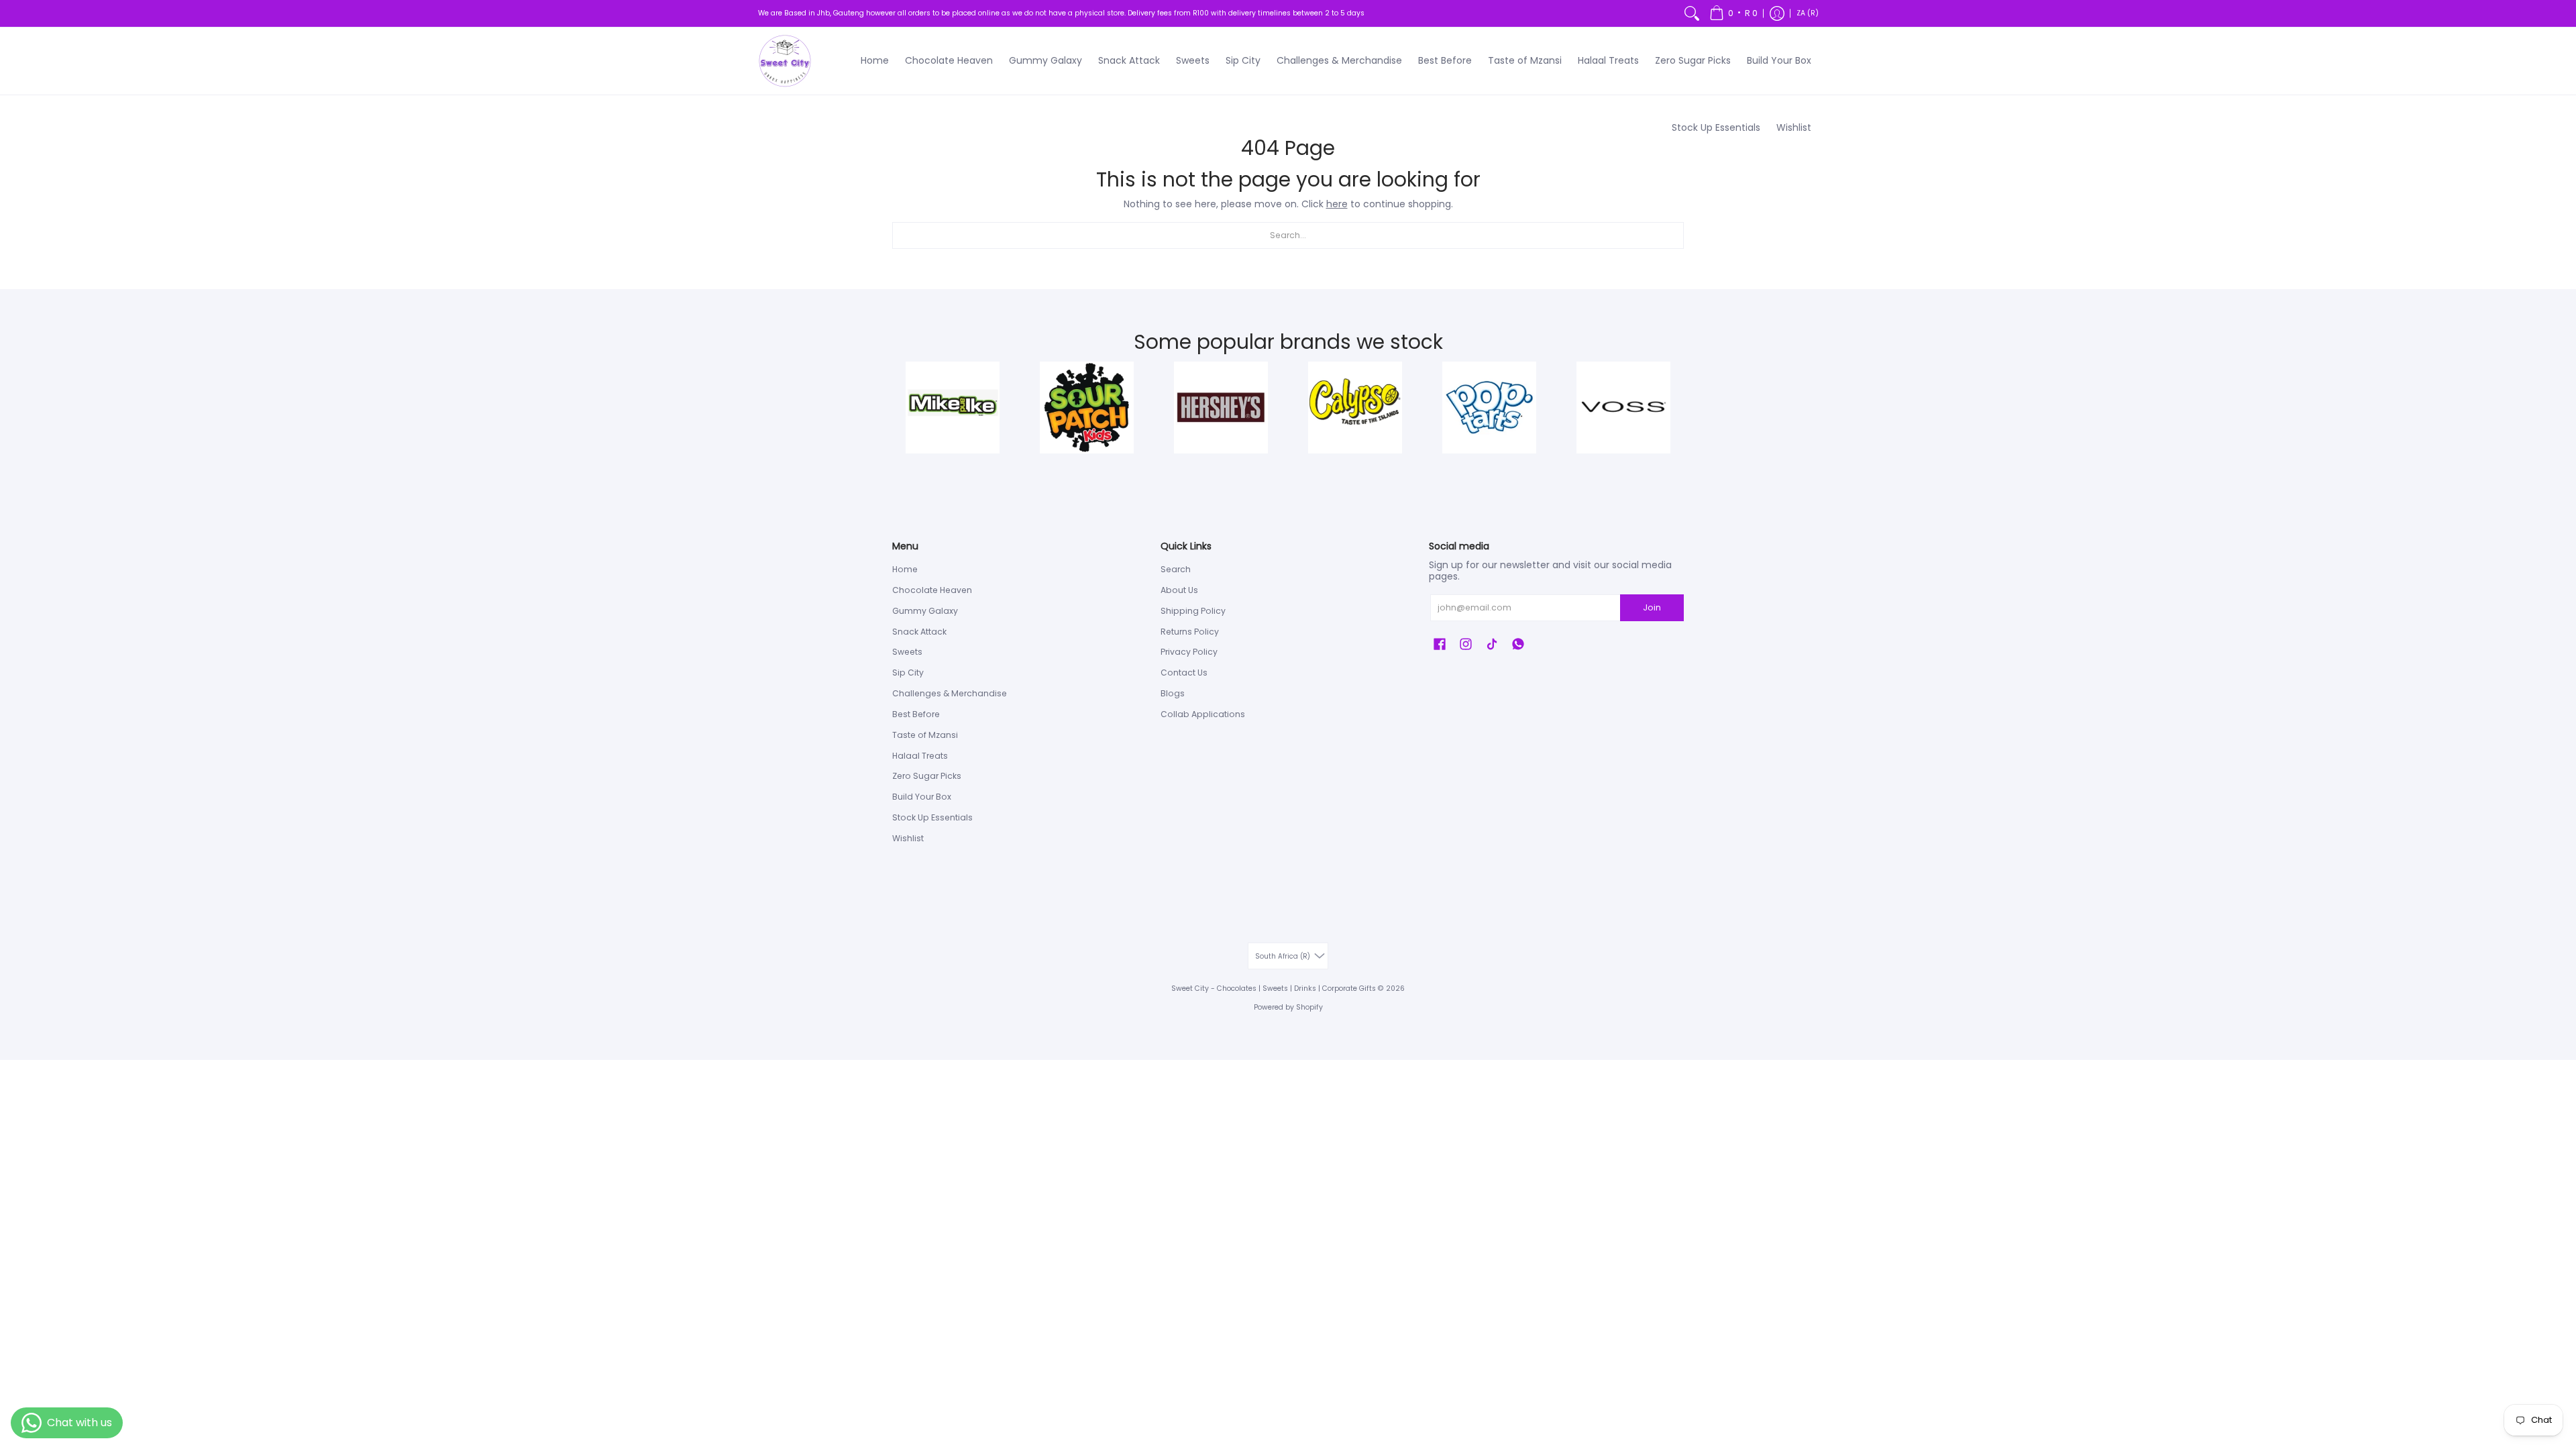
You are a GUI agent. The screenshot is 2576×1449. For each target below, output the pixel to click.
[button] (1733, 13)
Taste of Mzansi (925, 735)
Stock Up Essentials (932, 817)
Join (1652, 607)
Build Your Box (922, 797)
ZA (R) (1808, 13)
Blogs (1173, 693)
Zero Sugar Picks (927, 776)
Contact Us (1184, 673)
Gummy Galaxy (925, 611)
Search (1176, 569)
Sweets (907, 652)
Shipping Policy (1193, 611)
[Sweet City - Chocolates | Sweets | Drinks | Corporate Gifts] (785, 61)
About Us (1179, 590)
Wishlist (908, 838)
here (1337, 204)
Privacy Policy (1189, 652)
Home (905, 569)
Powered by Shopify (1288, 1007)
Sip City (908, 673)
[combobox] (1288, 235)
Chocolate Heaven (932, 590)
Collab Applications (1203, 714)
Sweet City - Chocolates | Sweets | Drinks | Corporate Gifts (1274, 988)
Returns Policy (1190, 632)
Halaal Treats (920, 756)
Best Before (916, 714)
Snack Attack (919, 632)
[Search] (1692, 13)
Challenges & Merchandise (950, 693)
